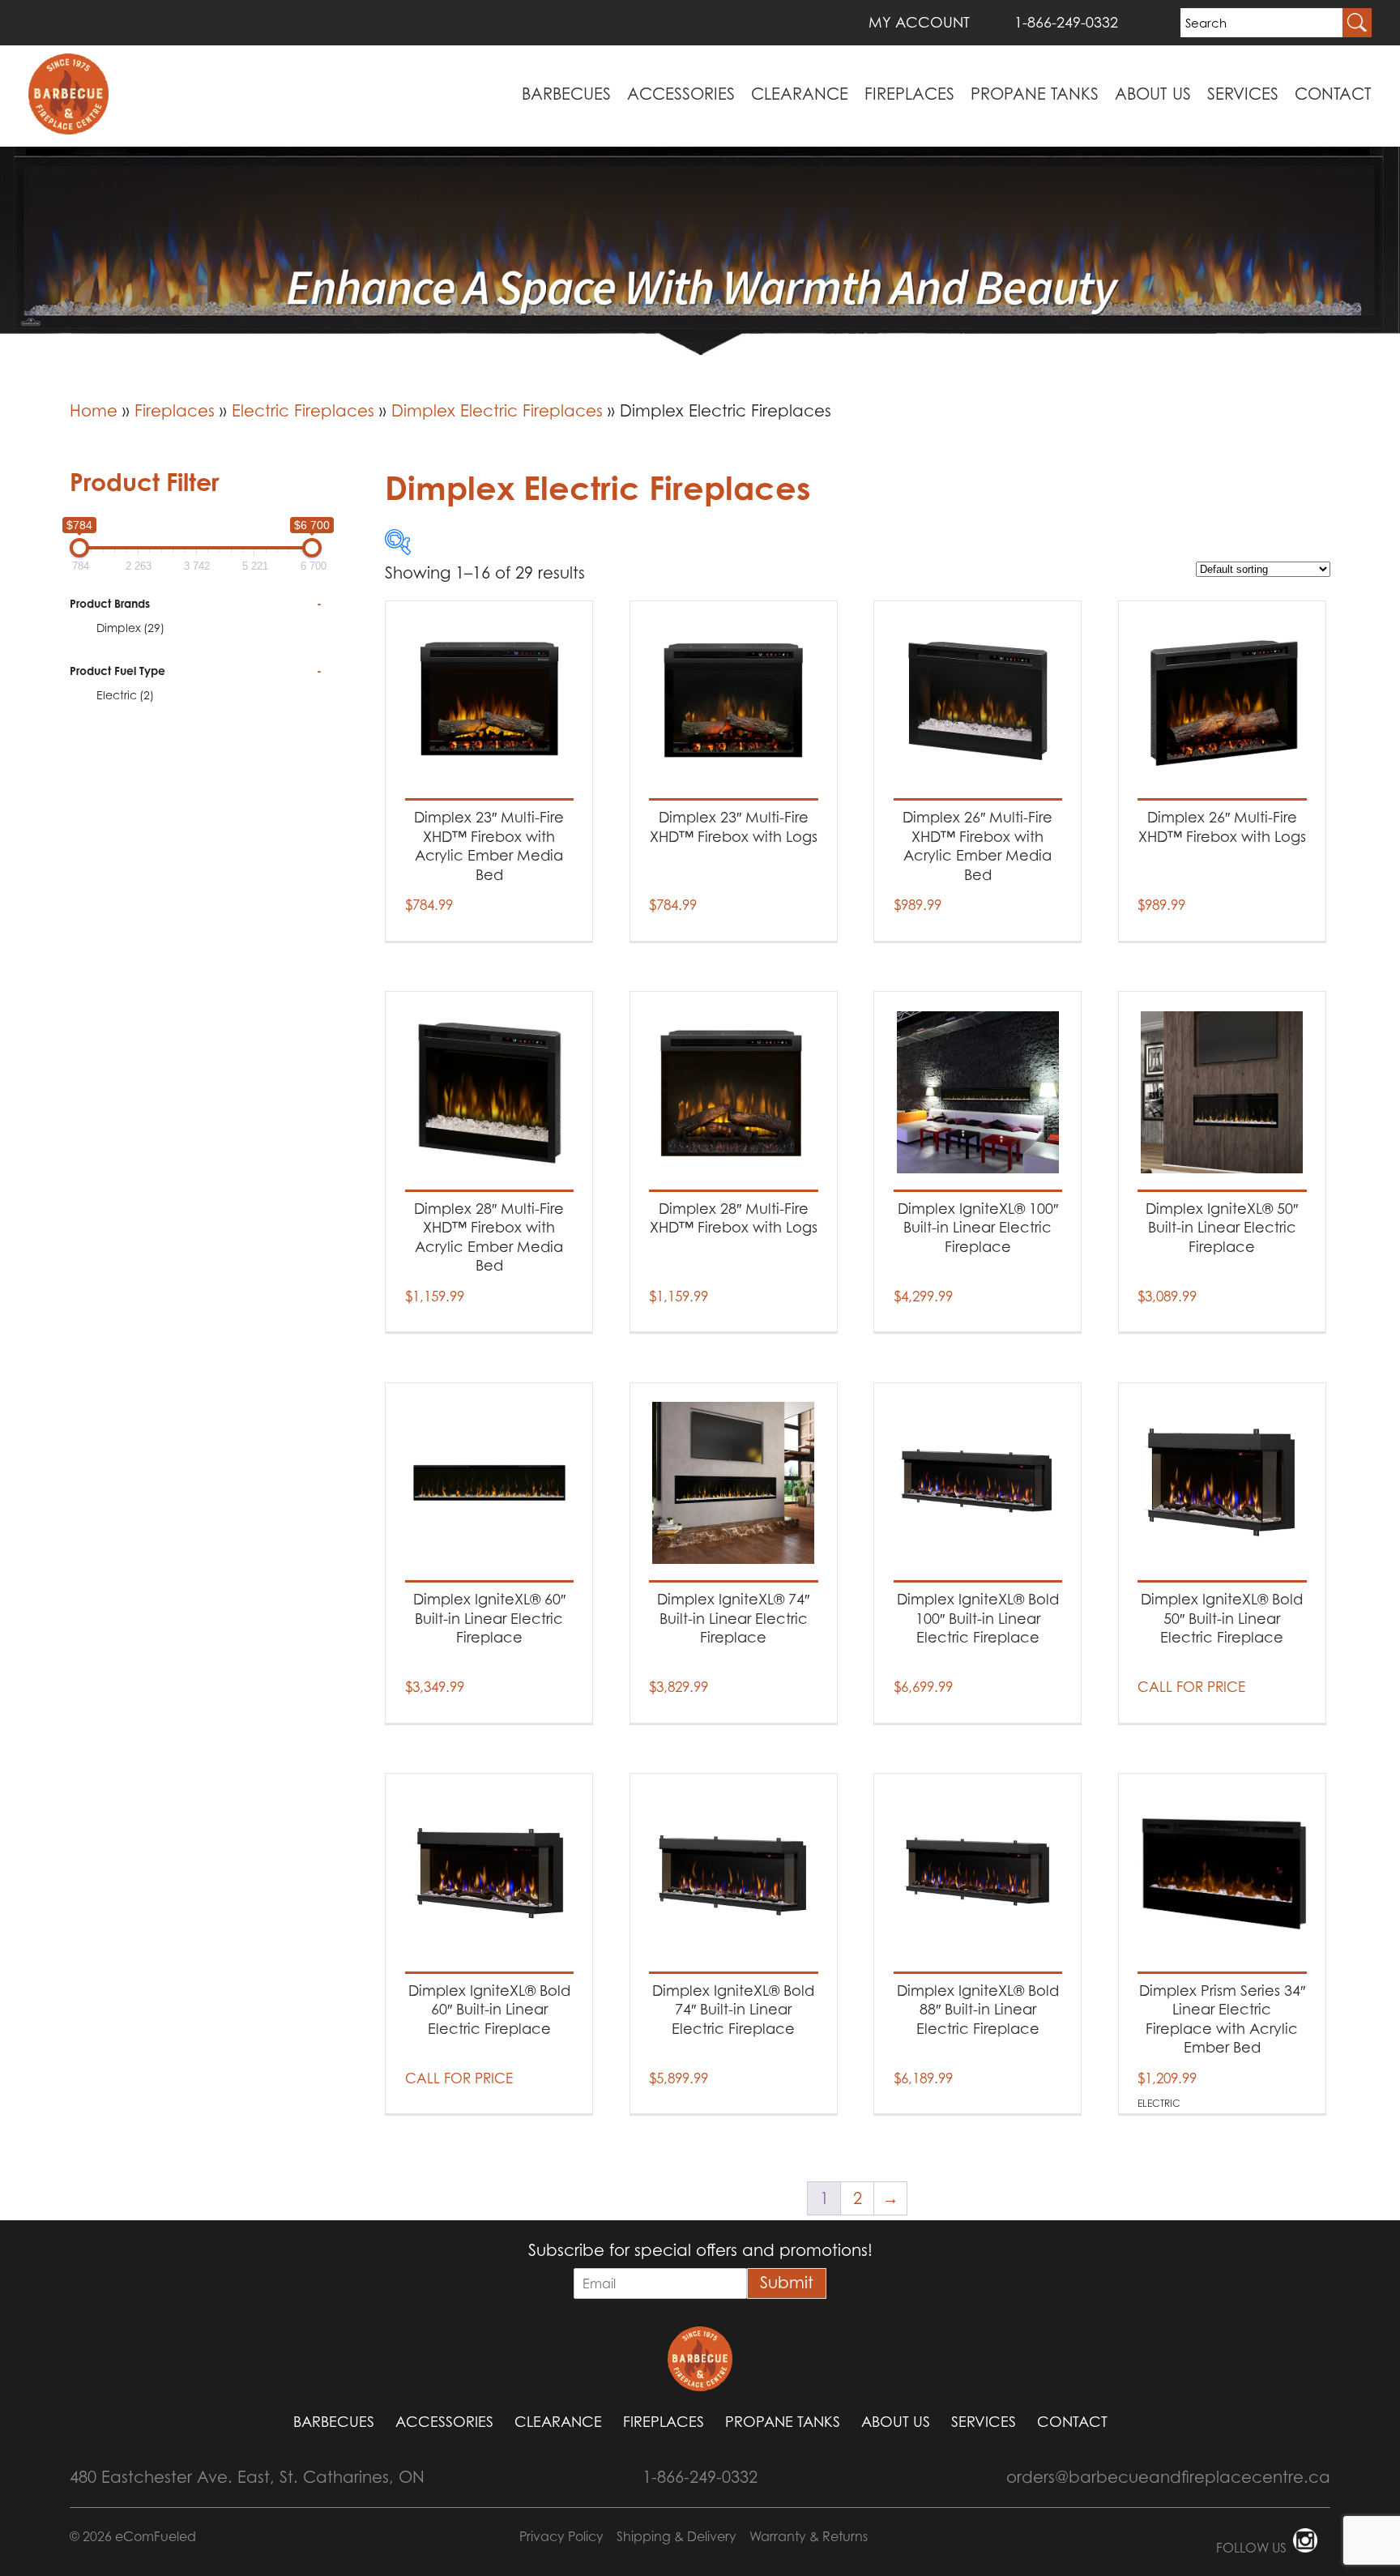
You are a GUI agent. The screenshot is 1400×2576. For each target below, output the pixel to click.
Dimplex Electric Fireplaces (497, 411)
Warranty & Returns (809, 2536)
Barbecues (566, 94)
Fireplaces (909, 94)
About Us (1153, 94)
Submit (787, 2283)
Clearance (800, 94)
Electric (125, 695)
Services (1243, 94)
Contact (1333, 94)
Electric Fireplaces (303, 411)
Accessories (681, 94)
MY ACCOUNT (919, 22)
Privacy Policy (561, 2536)
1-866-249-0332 (1066, 22)
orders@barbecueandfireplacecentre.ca (1168, 2477)
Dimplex (130, 628)
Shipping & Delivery (677, 2536)
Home (94, 411)
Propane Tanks (1035, 94)
